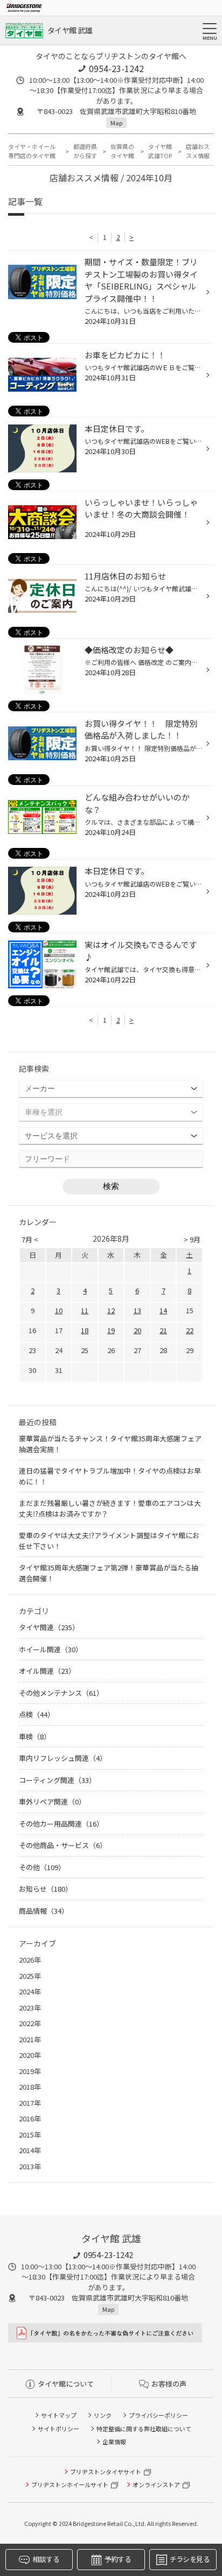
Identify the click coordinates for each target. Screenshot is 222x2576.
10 (59, 1310)
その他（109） (42, 1867)
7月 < (30, 1239)
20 (137, 1330)
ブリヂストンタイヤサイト (106, 2472)
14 (163, 1310)
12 (111, 1310)
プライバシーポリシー (158, 2415)
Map (116, 123)
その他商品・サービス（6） (63, 1845)
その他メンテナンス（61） (61, 1693)
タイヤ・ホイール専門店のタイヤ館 (32, 151)
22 (190, 1330)
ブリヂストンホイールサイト (70, 2485)
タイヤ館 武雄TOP (160, 151)
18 (85, 1330)
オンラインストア (156, 2485)
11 (85, 1310)
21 (163, 1330)
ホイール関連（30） (51, 1649)
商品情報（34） (44, 1911)
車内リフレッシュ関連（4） (63, 1758)
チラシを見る (190, 2559)
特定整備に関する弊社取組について (144, 2429)
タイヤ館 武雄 (70, 30)
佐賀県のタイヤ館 (122, 151)
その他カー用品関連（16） (61, 1824)
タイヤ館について (66, 2384)
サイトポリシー (58, 2429)
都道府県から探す (85, 151)
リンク (103, 2415)
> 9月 (192, 1239)
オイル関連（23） (47, 1671)
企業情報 (114, 2441)
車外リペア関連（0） (52, 1802)
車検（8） (35, 1736)
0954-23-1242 (116, 68)
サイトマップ (59, 2415)
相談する (46, 2559)
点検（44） (37, 1714)
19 (111, 1330)
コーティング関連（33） (57, 1780)
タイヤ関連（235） (49, 1627)
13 (137, 1310)
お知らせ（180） (46, 1889)
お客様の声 (169, 2384)
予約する (118, 2559)
